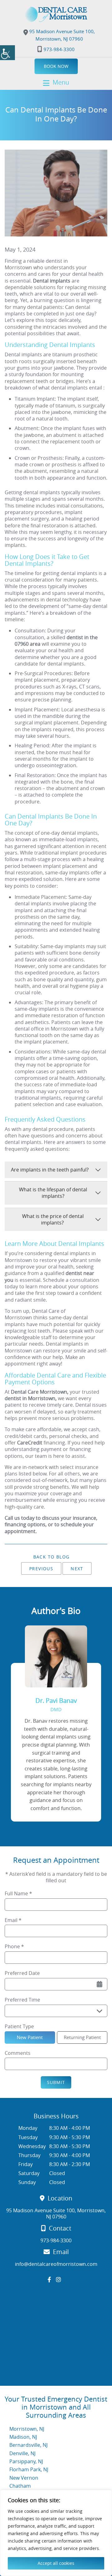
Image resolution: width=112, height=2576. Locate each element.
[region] (56, 2533)
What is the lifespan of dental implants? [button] (53, 1193)
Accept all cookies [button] (56, 2563)
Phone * (14, 1947)
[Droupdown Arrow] (100, 2011)
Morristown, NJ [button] (27, 2429)
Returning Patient (82, 2037)
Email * (13, 1920)
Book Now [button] (56, 66)
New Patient (30, 2037)
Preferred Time (22, 2000)
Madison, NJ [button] (23, 2437)
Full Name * (18, 1894)
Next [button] (77, 1569)
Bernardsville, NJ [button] (28, 2445)
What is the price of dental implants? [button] (53, 1219)
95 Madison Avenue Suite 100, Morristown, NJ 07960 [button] (61, 35)
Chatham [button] (20, 2486)
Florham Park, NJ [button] (29, 2469)
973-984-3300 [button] (59, 49)
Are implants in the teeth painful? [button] (50, 1170)
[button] (7, 53)
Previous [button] (41, 1569)
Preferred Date (22, 1973)
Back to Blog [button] (51, 1557)
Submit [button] (56, 2082)
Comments (18, 2053)
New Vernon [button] (24, 2478)
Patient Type (19, 2027)
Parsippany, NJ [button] (26, 2461)
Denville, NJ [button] (22, 2453)
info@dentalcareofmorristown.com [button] (56, 2264)
